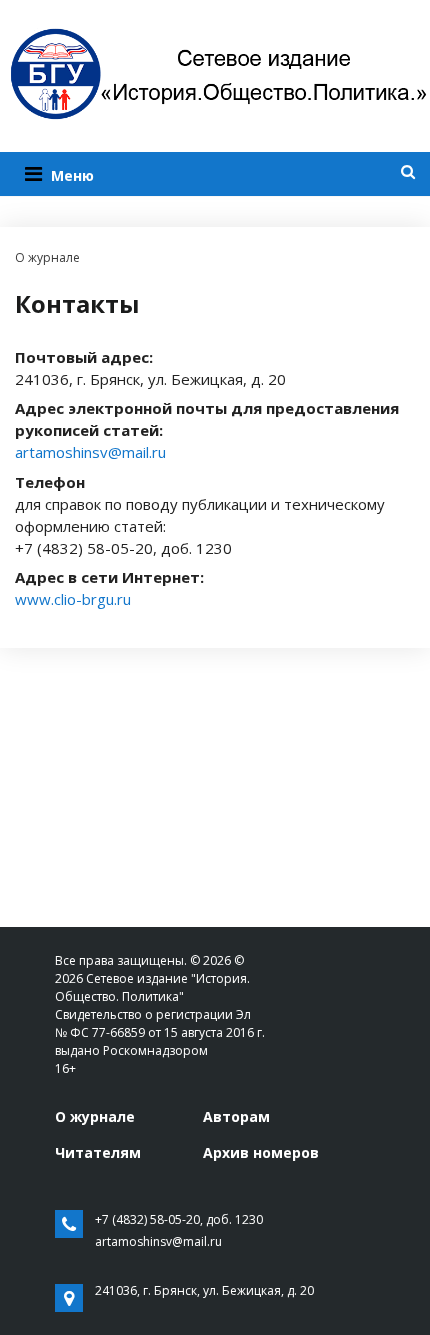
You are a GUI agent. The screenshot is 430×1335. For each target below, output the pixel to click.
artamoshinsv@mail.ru (90, 452)
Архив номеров (261, 1152)
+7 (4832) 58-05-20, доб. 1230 (179, 1219)
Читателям (98, 1152)
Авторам (236, 1116)
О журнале (95, 1116)
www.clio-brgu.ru (73, 599)
